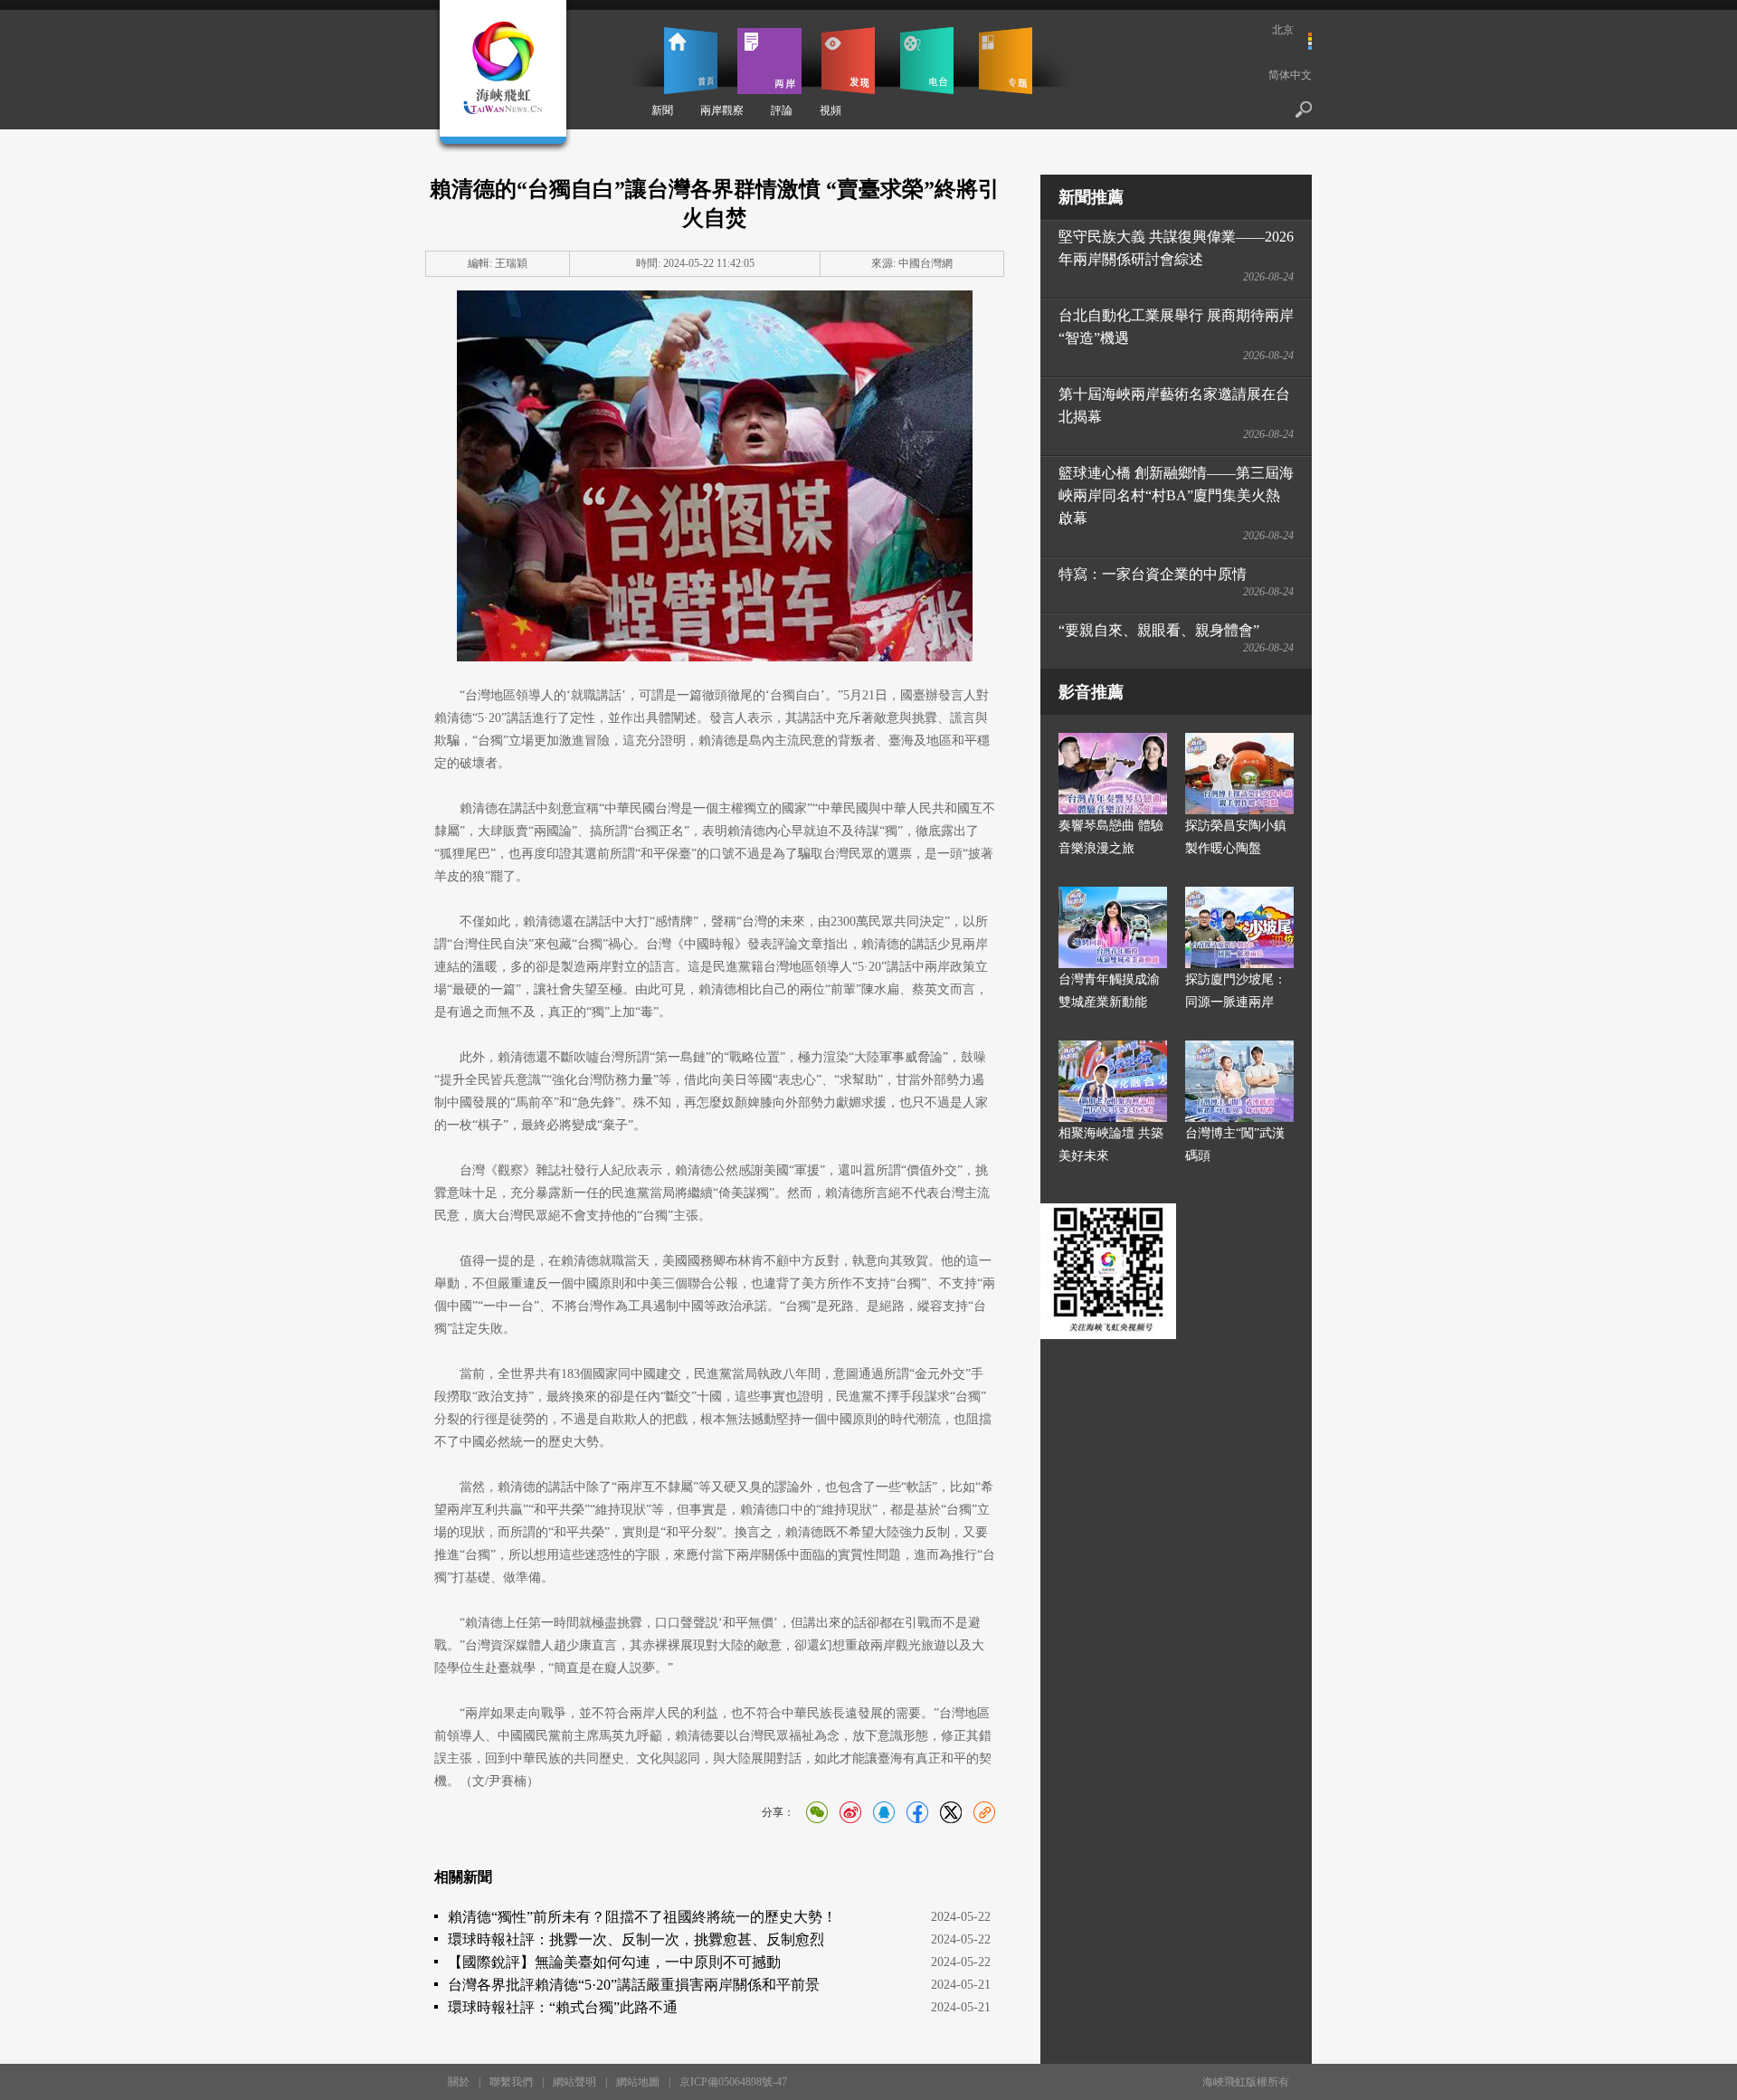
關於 (459, 2082)
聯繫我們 (511, 2082)
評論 (782, 110)
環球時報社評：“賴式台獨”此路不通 (563, 2007)
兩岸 (769, 61)
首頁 (691, 61)
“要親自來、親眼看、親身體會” (1159, 630)
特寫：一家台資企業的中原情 (1153, 574)
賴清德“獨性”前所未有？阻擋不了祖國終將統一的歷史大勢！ (642, 1917)
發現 (848, 61)
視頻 (831, 110)
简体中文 (1290, 75)
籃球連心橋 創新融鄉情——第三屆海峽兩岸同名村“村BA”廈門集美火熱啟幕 (1176, 495)
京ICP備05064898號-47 (733, 2082)
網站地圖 (638, 2082)
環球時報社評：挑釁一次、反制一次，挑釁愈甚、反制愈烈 (636, 1939)
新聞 (662, 110)
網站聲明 (574, 2082)
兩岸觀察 (722, 110)
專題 (1006, 61)
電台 (927, 61)
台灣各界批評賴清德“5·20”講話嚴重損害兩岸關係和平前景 (634, 1985)
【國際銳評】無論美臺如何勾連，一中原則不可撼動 (614, 1962)
